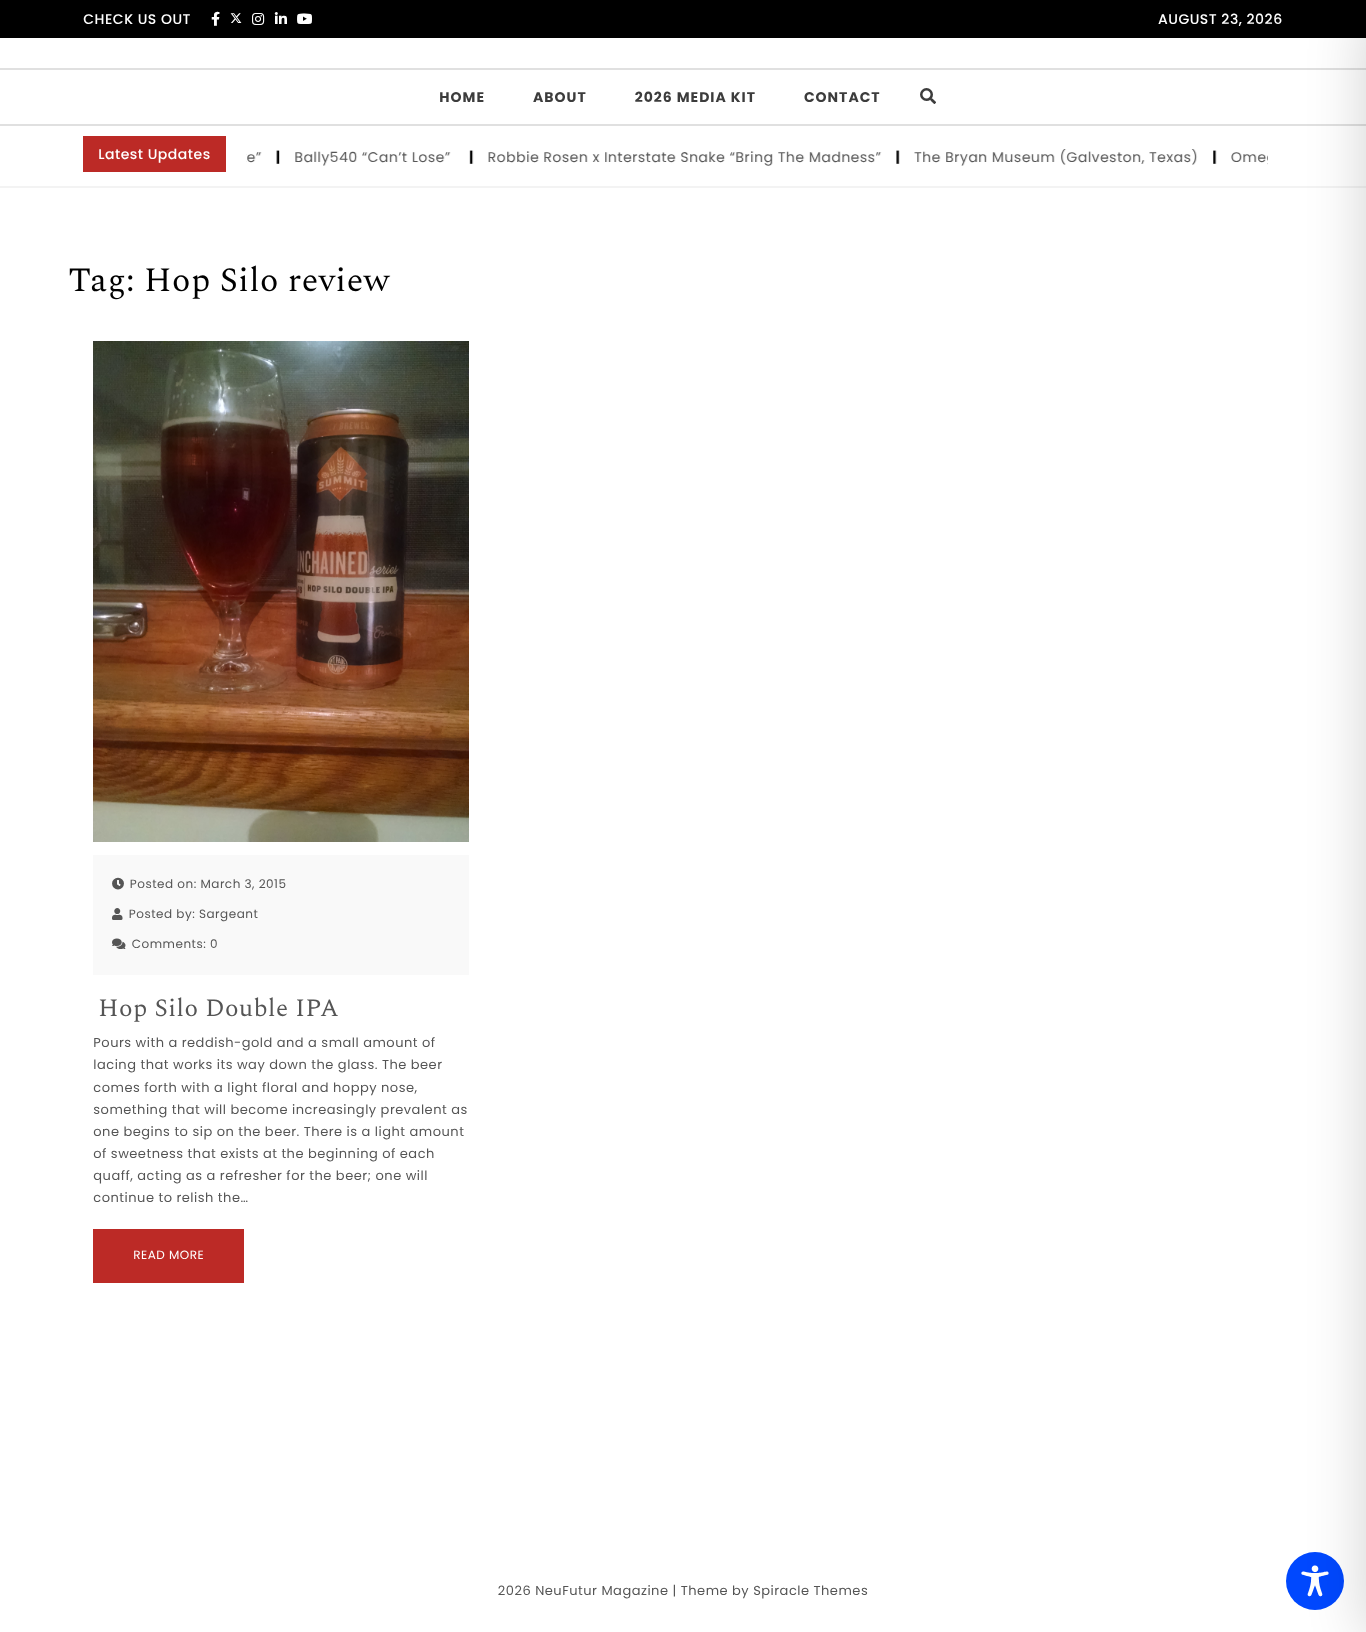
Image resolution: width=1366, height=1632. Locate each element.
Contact (842, 97)
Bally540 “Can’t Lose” (356, 157)
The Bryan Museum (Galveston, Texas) (1037, 157)
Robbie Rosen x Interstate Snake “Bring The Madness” (666, 157)
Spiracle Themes (810, 1590)
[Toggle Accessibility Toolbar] (1315, 1581)
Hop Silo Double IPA (218, 1009)
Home (462, 97)
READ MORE (168, 1255)
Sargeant (228, 914)
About (560, 97)
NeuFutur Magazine (601, 1590)
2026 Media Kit (695, 97)
